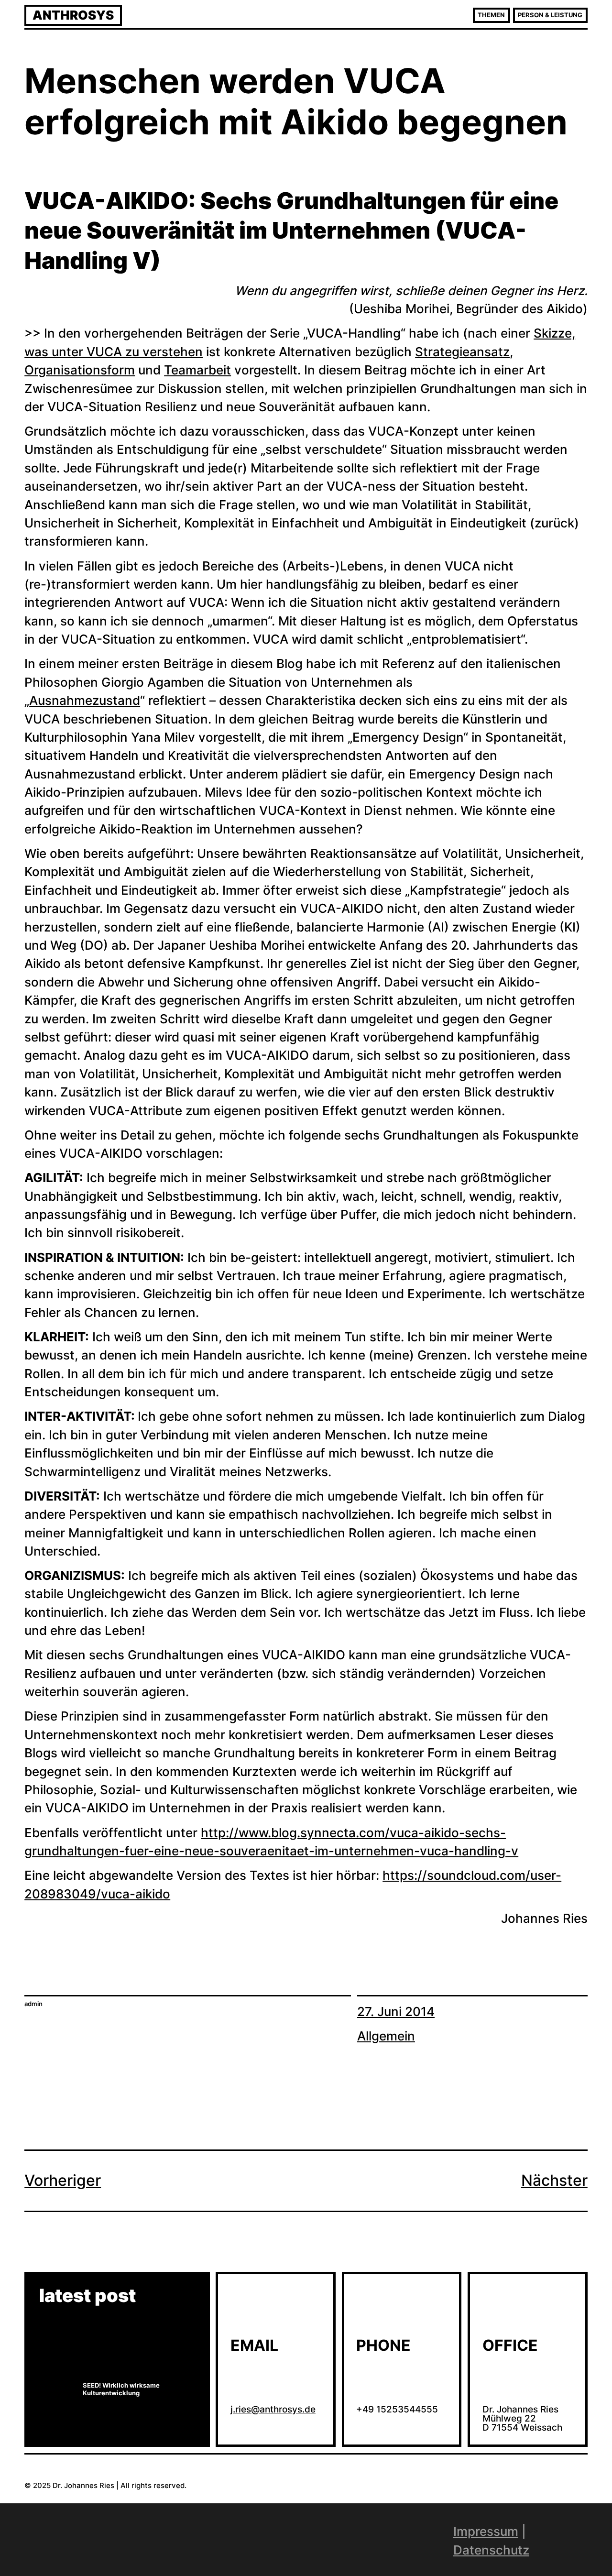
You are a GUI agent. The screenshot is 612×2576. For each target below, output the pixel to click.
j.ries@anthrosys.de (273, 2409)
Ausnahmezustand (85, 700)
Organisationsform (80, 370)
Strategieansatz (462, 352)
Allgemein (386, 2036)
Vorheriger (63, 2180)
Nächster (554, 2180)
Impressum (486, 2531)
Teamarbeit (197, 370)
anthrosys (73, 15)
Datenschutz (491, 2550)
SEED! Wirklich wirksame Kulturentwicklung (121, 2389)
